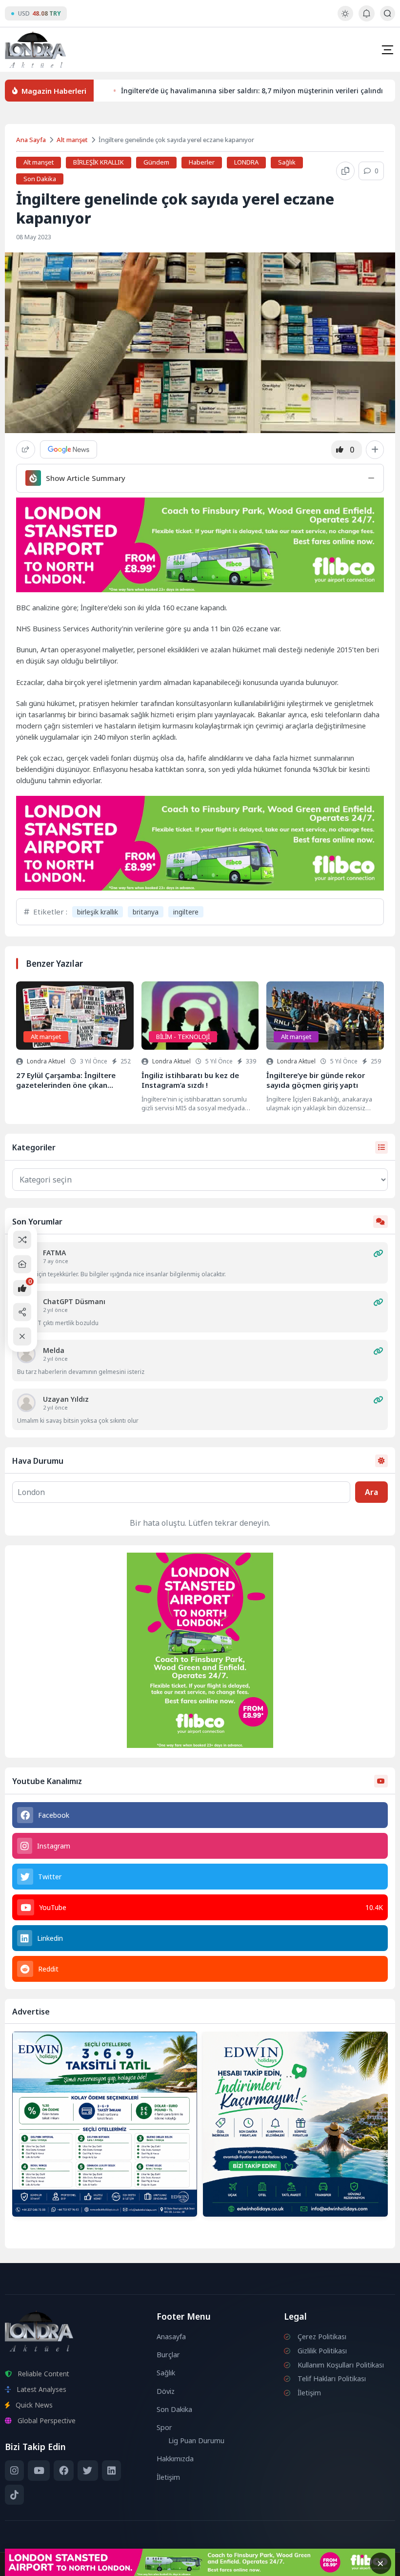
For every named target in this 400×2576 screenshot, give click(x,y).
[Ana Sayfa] (22, 1264)
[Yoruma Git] (378, 1253)
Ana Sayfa (31, 140)
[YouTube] (39, 2471)
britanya (146, 912)
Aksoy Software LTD (280, 2564)
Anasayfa (171, 2337)
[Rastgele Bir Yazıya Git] (22, 1239)
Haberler (202, 162)
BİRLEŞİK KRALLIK (99, 162)
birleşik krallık (98, 912)
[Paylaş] (26, 449)
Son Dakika (40, 179)
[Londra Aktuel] (35, 50)
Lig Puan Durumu (196, 2441)
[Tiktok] (14, 2495)
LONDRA (246, 162)
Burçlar (168, 2355)
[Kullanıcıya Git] (26, 1354)
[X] (88, 2471)
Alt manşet (72, 140)
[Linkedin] (111, 2471)
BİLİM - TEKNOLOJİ (183, 1037)
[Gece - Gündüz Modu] (345, 18)
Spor (164, 2427)
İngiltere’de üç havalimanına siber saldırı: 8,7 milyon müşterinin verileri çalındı (252, 91)
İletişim (168, 2477)
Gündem (156, 162)
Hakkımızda (175, 2459)
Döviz (166, 2391)
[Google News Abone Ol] (69, 449)
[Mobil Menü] (387, 50)
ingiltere (186, 912)
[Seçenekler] (375, 450)
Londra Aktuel (46, 1061)
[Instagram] (14, 2471)
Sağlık (287, 162)
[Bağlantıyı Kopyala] (345, 171)
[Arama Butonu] (388, 13)
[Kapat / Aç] (22, 1337)
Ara (371, 1492)
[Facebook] (64, 2471)
